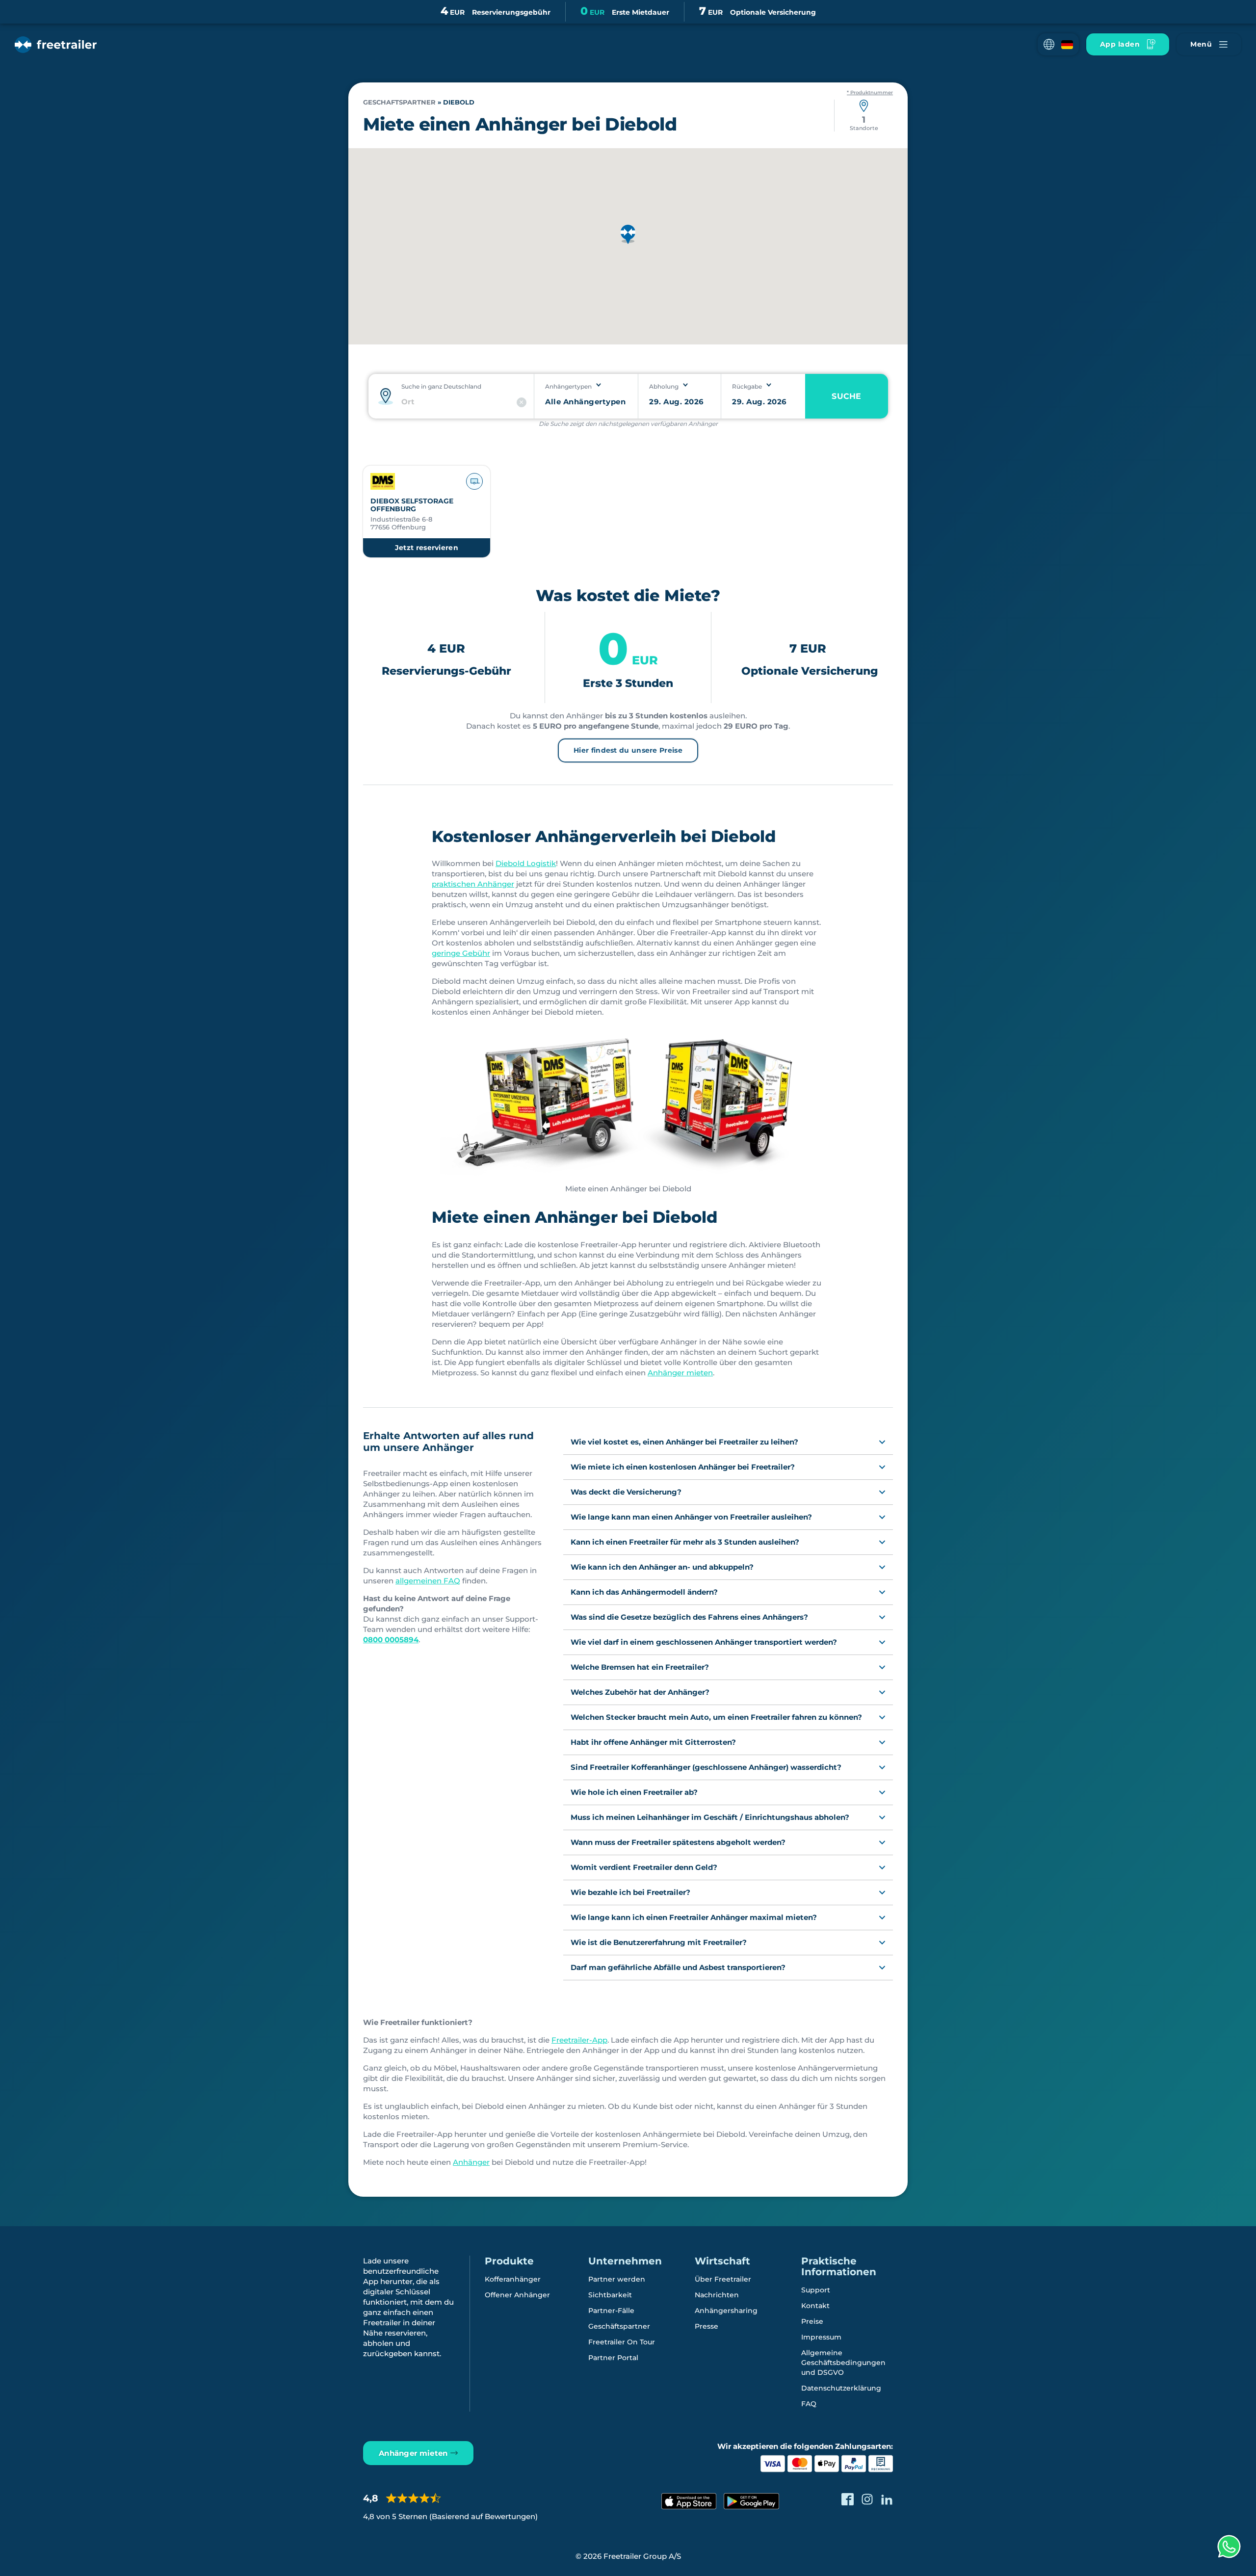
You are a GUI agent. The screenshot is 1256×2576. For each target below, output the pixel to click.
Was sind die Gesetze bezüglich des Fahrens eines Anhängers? (689, 1617)
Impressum (821, 2337)
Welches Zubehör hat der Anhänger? (640, 1692)
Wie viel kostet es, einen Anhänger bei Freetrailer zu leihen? (684, 1442)
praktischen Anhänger (473, 884)
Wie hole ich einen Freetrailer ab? (634, 1792)
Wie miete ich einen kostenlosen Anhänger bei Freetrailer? (683, 1467)
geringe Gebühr (461, 953)
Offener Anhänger (517, 2295)
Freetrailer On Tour (622, 2342)
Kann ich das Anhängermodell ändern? (644, 1592)
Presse (706, 2326)
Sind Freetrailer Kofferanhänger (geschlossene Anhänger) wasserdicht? (706, 1767)
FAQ (809, 2404)
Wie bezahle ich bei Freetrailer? (630, 1892)
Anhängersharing (726, 2311)
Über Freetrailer (723, 2279)
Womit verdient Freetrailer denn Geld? (644, 1867)
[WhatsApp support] (1229, 2547)
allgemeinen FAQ (428, 1581)
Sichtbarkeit (610, 2295)
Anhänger (471, 2162)
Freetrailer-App (579, 2040)
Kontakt (815, 2306)
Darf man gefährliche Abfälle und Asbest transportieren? (678, 1967)
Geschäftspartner (619, 2326)
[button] (1058, 44)
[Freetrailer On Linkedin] (887, 2499)
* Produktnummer (870, 93)
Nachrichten (717, 2295)
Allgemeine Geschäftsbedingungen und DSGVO (843, 2363)
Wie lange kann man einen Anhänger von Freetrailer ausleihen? (691, 1517)
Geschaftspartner (399, 102)
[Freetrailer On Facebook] (848, 2499)
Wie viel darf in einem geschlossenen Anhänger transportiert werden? (704, 1642)
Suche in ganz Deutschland (441, 386)
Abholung (664, 386)
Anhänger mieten (680, 1373)
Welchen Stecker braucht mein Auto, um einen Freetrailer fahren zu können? (716, 1717)
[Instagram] (867, 2499)
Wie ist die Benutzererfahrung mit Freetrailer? (659, 1942)
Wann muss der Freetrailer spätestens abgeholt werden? (678, 1842)
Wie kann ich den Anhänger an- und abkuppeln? (662, 1567)
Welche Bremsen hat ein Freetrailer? (640, 1667)
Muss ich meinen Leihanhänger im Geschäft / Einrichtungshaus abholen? (710, 1817)
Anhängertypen (568, 386)
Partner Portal (613, 2358)
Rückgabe (747, 386)
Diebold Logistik (526, 863)
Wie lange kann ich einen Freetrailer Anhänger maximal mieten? (694, 1917)
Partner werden (617, 2279)
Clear (522, 402)
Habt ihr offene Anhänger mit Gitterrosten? (653, 1742)
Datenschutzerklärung (841, 2388)
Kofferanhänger (513, 2279)
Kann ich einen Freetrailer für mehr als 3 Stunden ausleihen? (685, 1542)
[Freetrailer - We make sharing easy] (56, 45)
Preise (812, 2321)
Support (816, 2290)
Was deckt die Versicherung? (626, 1492)
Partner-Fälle (611, 2311)
